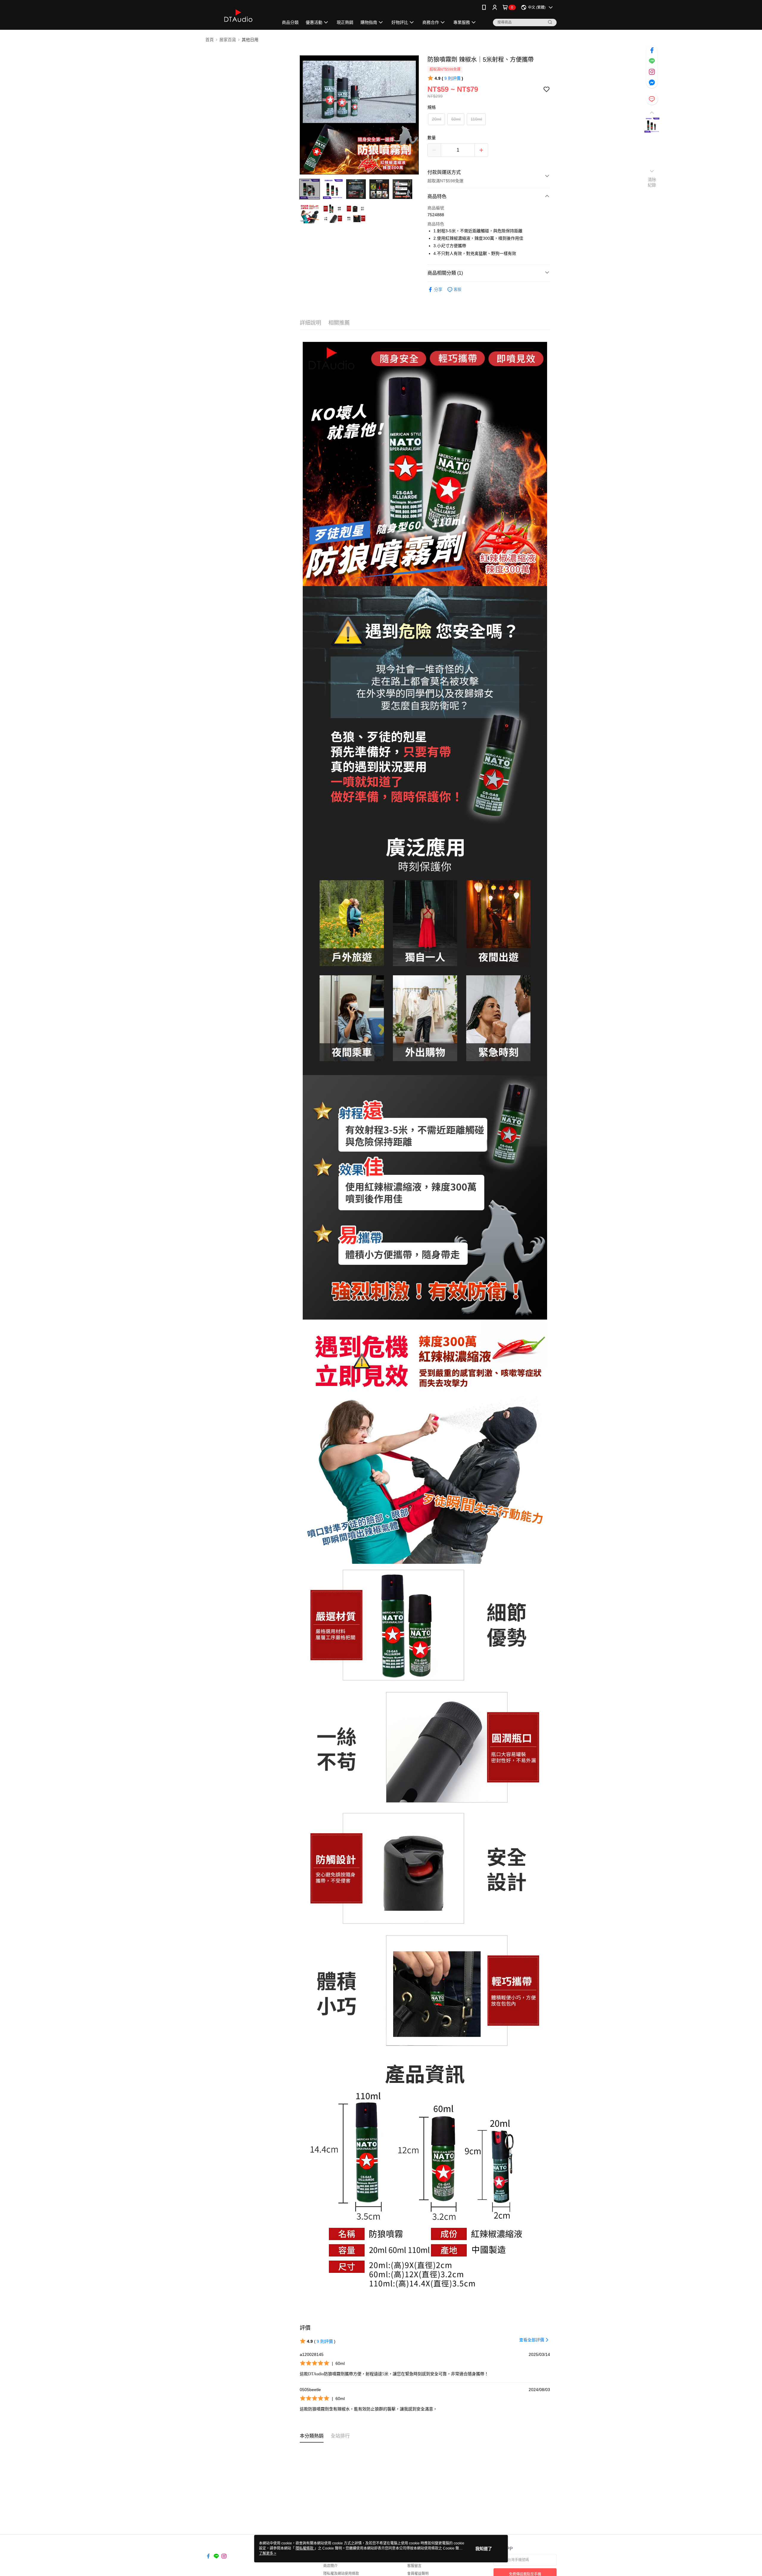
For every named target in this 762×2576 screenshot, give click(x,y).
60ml (456, 119)
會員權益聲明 (418, 2574)
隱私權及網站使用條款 (341, 2574)
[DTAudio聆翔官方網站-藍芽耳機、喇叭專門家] (238, 16)
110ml (476, 119)
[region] (359, 115)
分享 (438, 289)
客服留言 (414, 2566)
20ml (437, 119)
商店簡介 (330, 2566)
